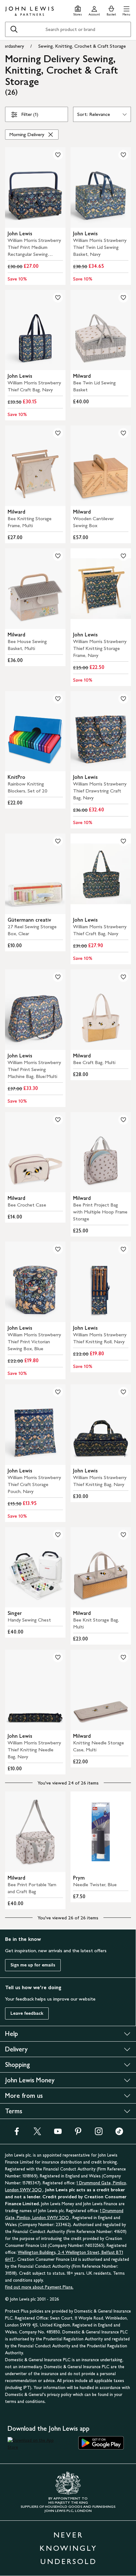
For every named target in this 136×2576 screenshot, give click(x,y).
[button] (126, 10)
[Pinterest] (78, 2133)
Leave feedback (27, 2013)
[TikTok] (119, 2133)
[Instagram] (99, 2133)
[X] (37, 2133)
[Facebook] (17, 2133)
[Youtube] (58, 2133)
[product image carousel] (35, 187)
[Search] (14, 29)
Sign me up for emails (33, 1965)
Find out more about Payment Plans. (39, 2287)
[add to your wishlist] (58, 155)
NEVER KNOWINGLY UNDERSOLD (68, 2548)
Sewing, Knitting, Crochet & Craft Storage (82, 46)
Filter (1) (30, 114)
